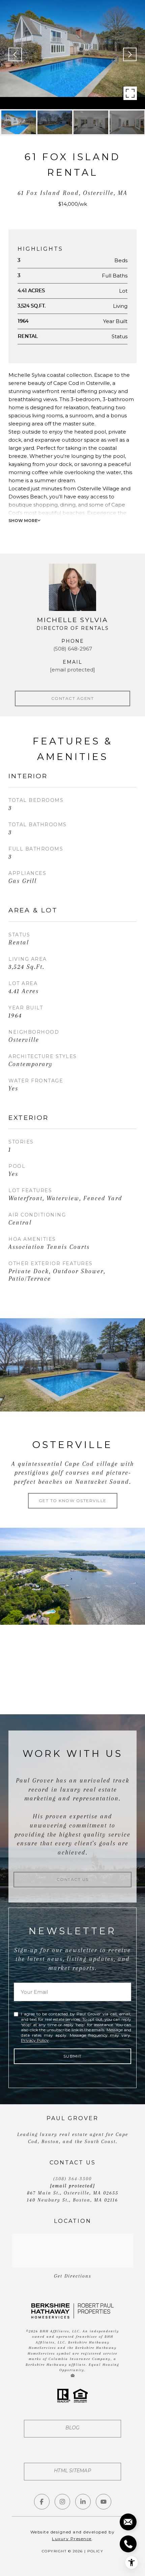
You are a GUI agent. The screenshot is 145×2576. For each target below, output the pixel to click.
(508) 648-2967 (73, 649)
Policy (95, 2551)
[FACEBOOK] (42, 2502)
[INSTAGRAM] (62, 2502)
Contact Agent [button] (73, 698)
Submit (73, 2056)
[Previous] (15, 54)
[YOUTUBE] (104, 2502)
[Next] (130, 54)
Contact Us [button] (73, 1879)
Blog (73, 2428)
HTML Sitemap (72, 2471)
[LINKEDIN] (83, 2502)
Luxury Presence (72, 2539)
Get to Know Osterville (73, 1501)
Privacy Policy (35, 2040)
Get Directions (73, 2276)
